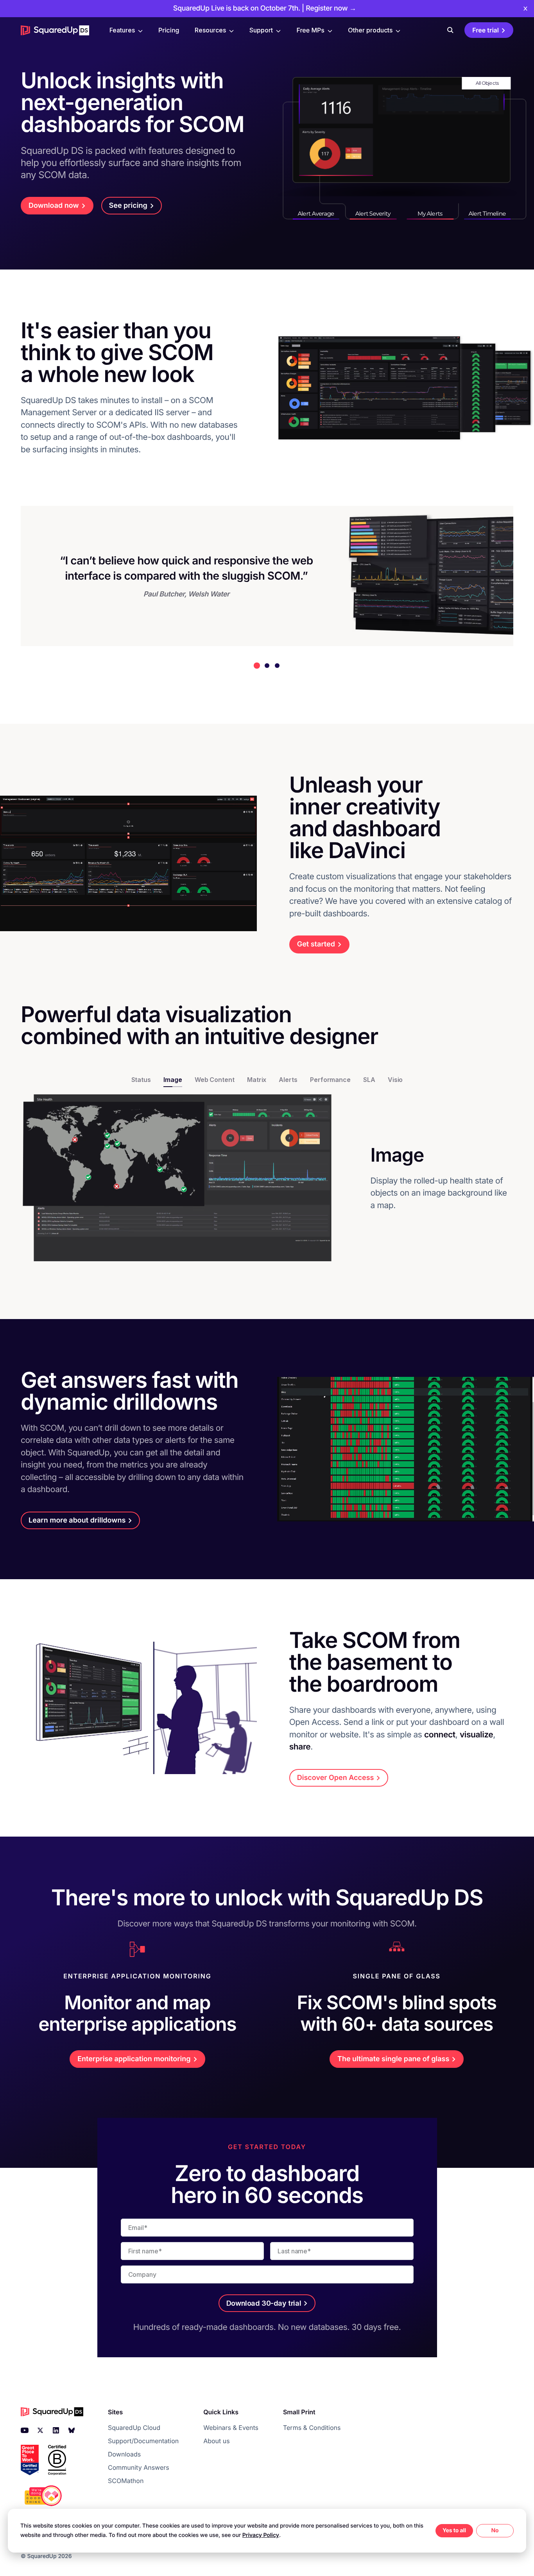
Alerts (288, 1080)
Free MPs (310, 30)
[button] (257, 666)
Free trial (486, 30)
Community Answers (139, 2467)
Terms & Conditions (312, 2428)
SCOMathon (126, 2481)
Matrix (257, 1080)
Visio (395, 1080)
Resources (210, 30)
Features (122, 30)
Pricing (169, 30)
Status (141, 1080)
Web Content (215, 1080)
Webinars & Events (231, 2428)
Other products (370, 30)
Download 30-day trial (264, 2303)
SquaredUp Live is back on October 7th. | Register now (265, 8)
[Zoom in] (183, 1178)
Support (261, 30)
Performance (330, 1080)
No (495, 2530)
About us (217, 2441)
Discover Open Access (336, 1778)
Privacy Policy (261, 2535)
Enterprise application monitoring (134, 2059)
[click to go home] (55, 30)
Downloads (124, 2454)
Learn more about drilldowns (77, 1520)
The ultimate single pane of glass (393, 2059)
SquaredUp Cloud (134, 2428)
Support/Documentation (143, 2441)
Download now (54, 206)
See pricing (128, 206)
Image (173, 1080)
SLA (369, 1080)
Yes (447, 2530)
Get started (316, 944)
